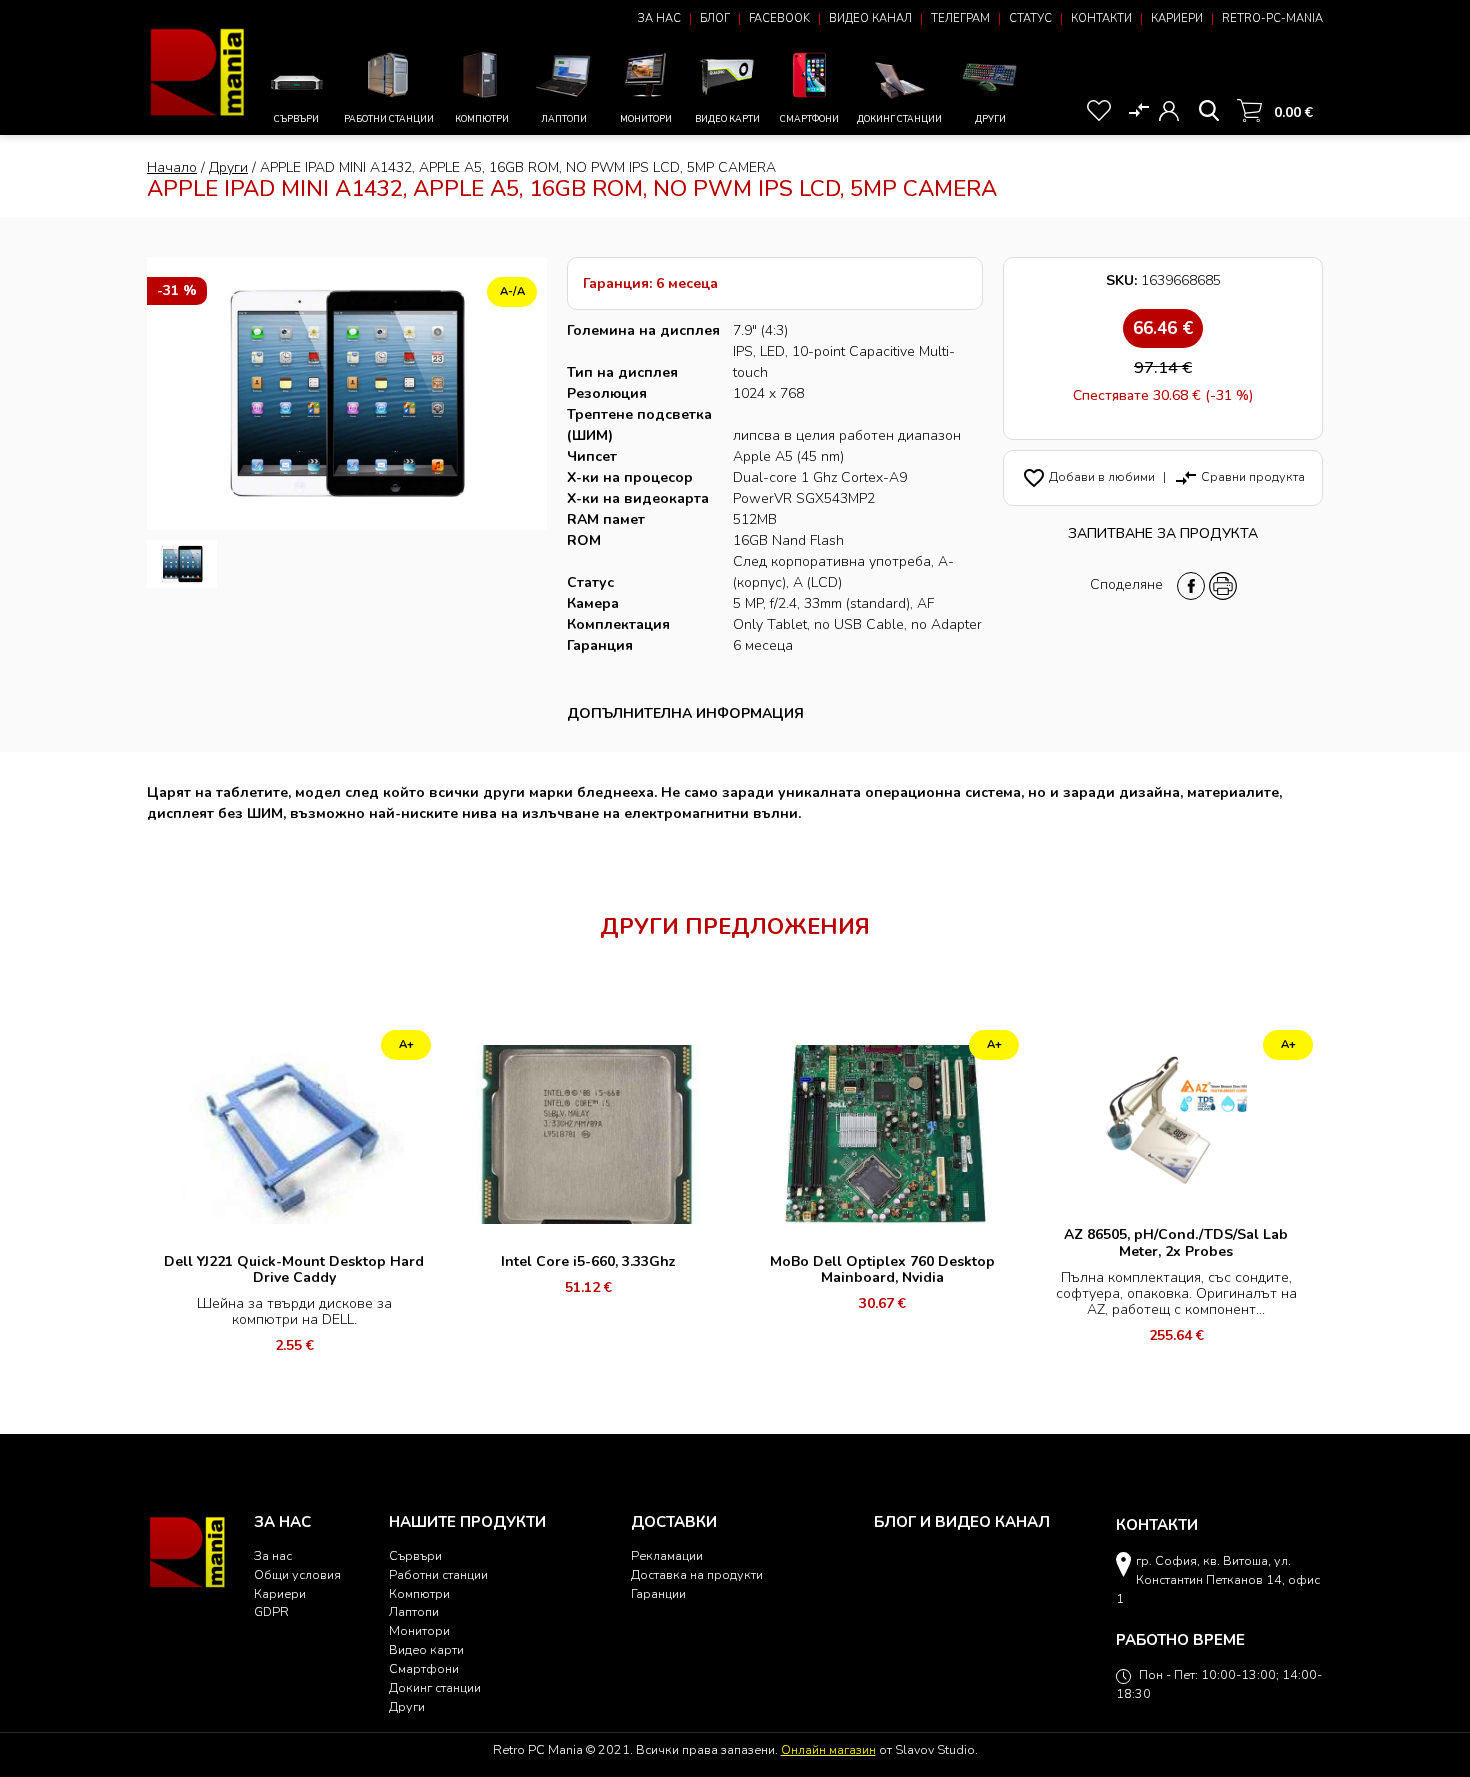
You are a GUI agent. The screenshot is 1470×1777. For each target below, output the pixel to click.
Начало (172, 167)
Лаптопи (564, 119)
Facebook (779, 18)
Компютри (482, 119)
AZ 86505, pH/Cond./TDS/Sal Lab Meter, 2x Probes (1176, 1242)
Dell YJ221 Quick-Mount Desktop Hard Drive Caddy (294, 1269)
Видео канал (870, 18)
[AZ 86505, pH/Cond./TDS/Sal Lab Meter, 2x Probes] (1176, 1119)
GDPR (271, 1611)
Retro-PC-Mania (1272, 18)
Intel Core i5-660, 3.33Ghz (588, 1261)
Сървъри (296, 119)
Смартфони (809, 119)
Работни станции (389, 119)
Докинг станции (899, 119)
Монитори (646, 119)
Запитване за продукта (1163, 533)
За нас (659, 18)
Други (990, 119)
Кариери (1177, 18)
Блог (715, 18)
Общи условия (297, 1574)
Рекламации (667, 1555)
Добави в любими (1088, 476)
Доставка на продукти (697, 1574)
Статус (1030, 18)
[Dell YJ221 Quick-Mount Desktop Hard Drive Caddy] (294, 1133)
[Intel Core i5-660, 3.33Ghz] (588, 1133)
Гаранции (658, 1593)
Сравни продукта (1239, 476)
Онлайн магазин (828, 1749)
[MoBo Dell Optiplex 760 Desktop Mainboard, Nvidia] (882, 1133)
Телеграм (960, 18)
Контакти (1101, 18)
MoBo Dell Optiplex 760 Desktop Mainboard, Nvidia (882, 1269)
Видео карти (727, 119)
